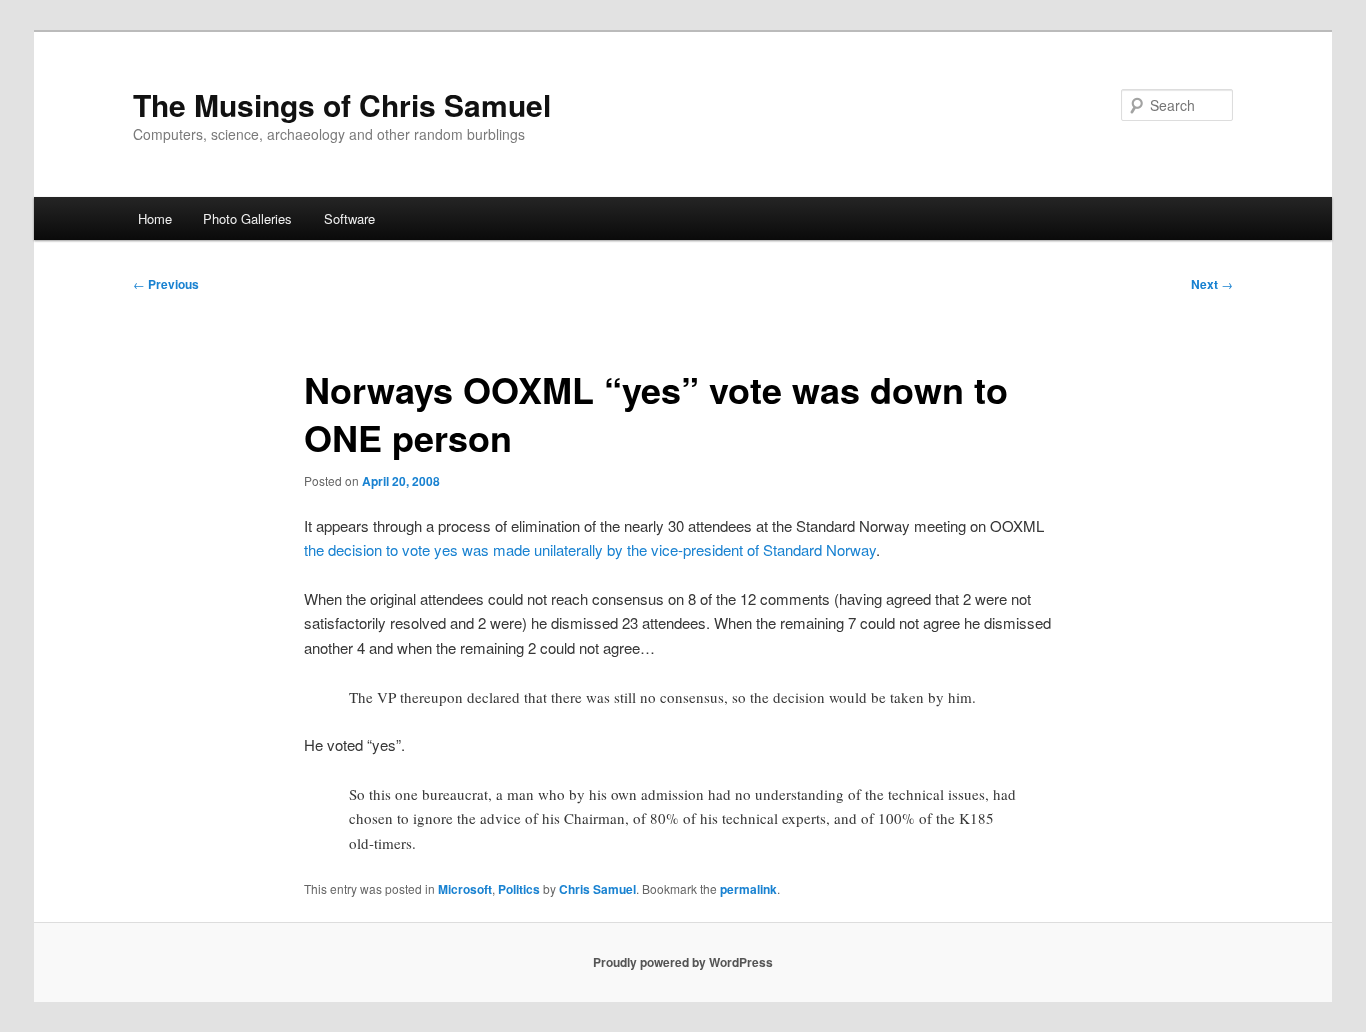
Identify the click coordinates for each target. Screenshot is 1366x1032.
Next (1212, 284)
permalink (748, 889)
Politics (519, 889)
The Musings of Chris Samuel (342, 104)
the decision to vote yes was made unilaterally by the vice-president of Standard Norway (590, 549)
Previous (166, 284)
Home (155, 218)
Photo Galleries (247, 218)
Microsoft (465, 889)
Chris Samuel (597, 889)
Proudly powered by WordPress (683, 962)
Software (349, 218)
